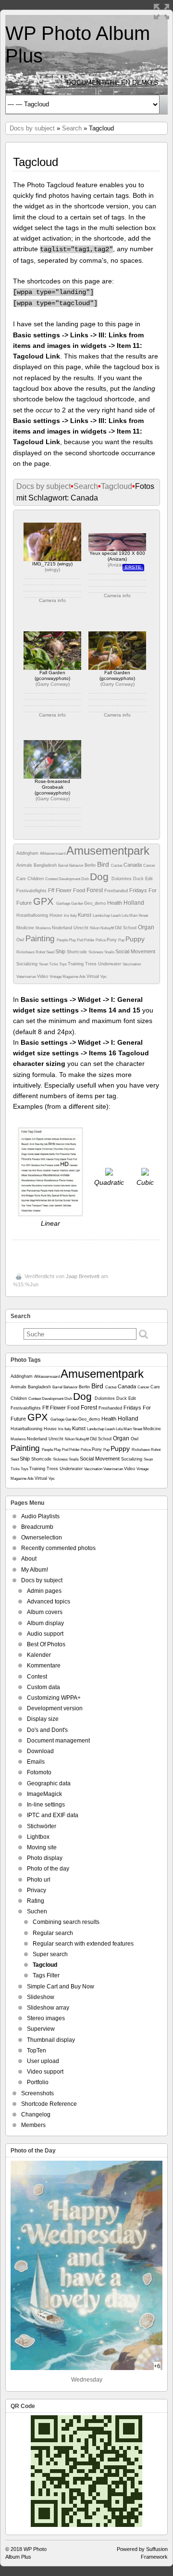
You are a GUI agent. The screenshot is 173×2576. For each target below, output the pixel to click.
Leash (116, 916)
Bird (104, 864)
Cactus (117, 865)
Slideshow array (48, 2008)
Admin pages (44, 1591)
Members (33, 2125)
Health (115, 903)
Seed (51, 952)
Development (70, 879)
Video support (45, 2072)
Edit (149, 879)
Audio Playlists (40, 1516)
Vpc (104, 977)
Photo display (45, 1858)
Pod (80, 940)
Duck (139, 879)
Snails (110, 952)
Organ (146, 927)
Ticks (54, 964)
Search (72, 128)
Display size (43, 1719)
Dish (86, 879)
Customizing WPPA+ (54, 1698)
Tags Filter (46, 1975)
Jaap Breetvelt (83, 1276)
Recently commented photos (58, 1548)
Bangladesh (46, 865)
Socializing (28, 964)
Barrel (64, 865)
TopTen (37, 2051)
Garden (78, 904)
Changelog (36, 2115)
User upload (43, 2061)
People (63, 940)
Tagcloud (117, 486)
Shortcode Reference (49, 2104)
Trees (92, 964)
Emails (36, 1762)
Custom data (43, 1687)
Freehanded (117, 891)
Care (22, 879)
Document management (58, 1741)
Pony (112, 940)
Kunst (85, 915)
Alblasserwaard (53, 853)
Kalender (39, 1655)
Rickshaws (26, 952)
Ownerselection (42, 1538)
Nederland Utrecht (71, 928)
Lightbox (38, 1837)
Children (36, 879)
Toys (63, 964)
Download (40, 1751)
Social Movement (135, 951)
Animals (25, 865)
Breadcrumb (37, 1527)
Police (101, 940)
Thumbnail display (51, 2040)
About (29, 1559)
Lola (125, 916)
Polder (90, 940)
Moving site (42, 1847)
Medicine (26, 928)
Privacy (37, 1890)
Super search (50, 1954)
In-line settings (46, 1805)
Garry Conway (53, 684)
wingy (52, 570)
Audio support (45, 1634)
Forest (95, 890)
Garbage (64, 904)
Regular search (53, 1933)
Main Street (139, 916)
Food (80, 890)
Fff (52, 890)
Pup (122, 940)
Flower (64, 890)
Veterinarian (27, 977)
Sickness (96, 952)
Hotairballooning (33, 915)
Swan (44, 964)
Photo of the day (48, 1869)
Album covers (45, 1612)
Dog (101, 877)
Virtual (93, 976)
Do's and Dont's (47, 1730)
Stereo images (46, 2018)
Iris (67, 916)
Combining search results (66, 1922)
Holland (134, 903)
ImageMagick (44, 1794)
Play (73, 940)
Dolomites (122, 879)
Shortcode (78, 952)
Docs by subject (32, 128)
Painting (41, 939)
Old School (126, 928)
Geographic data (49, 1783)
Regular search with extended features (83, 1944)
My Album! (35, 1570)
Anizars (117, 565)
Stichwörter (42, 1826)
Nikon (95, 928)
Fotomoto (39, 1772)
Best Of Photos (46, 1644)
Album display (45, 1623)
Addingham (28, 853)
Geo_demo (96, 903)
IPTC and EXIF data (53, 1815)
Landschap (102, 916)
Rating (36, 1901)
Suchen (37, 1911)
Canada (133, 865)
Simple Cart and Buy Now (61, 1986)
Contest (52, 879)
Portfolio (38, 2082)
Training (76, 964)
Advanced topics (49, 1602)
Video (43, 976)
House (57, 915)
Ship (61, 951)
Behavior (77, 865)
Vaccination (132, 964)
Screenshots (37, 2093)
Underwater (110, 964)
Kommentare (44, 1666)
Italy (74, 916)
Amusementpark (108, 851)
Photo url (39, 1880)
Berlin (91, 865)
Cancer (149, 865)
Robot (41, 952)
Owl (21, 940)
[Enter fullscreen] (161, 12)
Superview (41, 2029)
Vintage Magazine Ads (68, 977)
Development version (55, 1708)
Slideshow (41, 1997)
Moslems (44, 928)
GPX (45, 901)
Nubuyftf (108, 928)
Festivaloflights (32, 891)
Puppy (135, 939)
